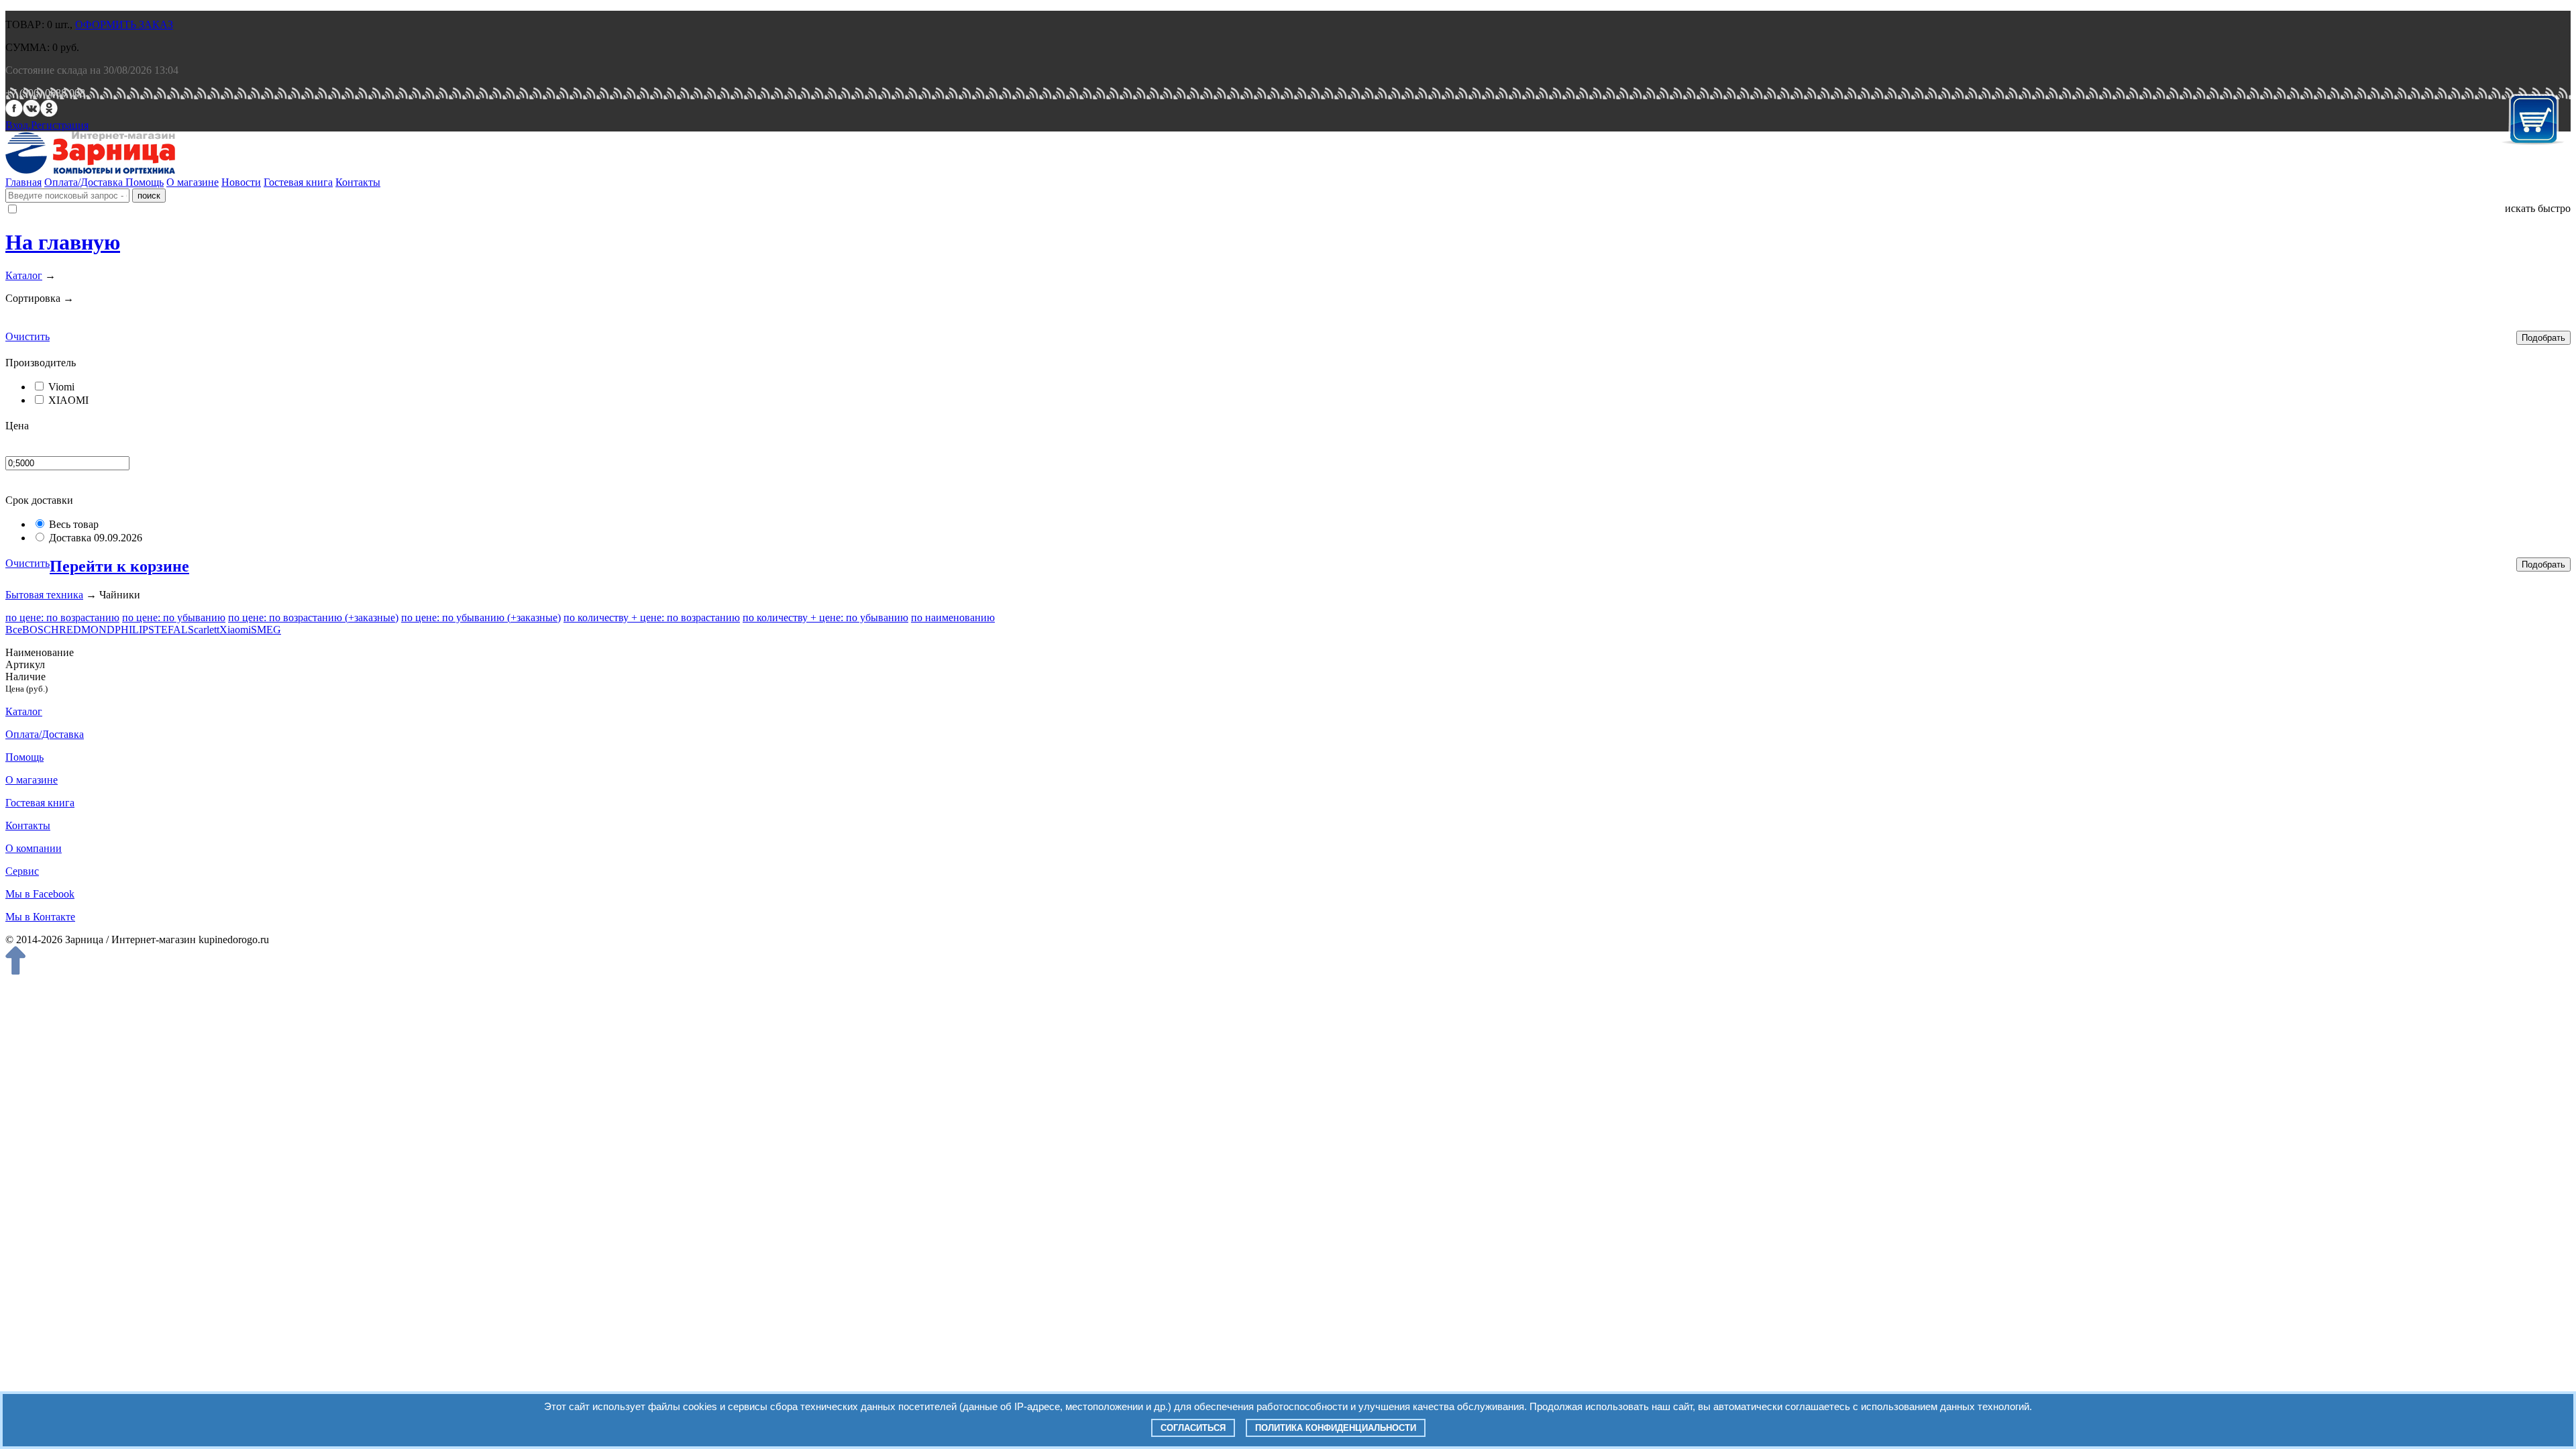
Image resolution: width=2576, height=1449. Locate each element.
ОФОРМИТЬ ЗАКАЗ (124, 24)
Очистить (28, 336)
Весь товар (74, 524)
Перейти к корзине (119, 566)
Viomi (61, 387)
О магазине (193, 182)
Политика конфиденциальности (1336, 1428)
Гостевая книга (298, 182)
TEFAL (171, 630)
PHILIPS (135, 630)
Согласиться (1193, 1428)
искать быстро (2538, 208)
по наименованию (953, 618)
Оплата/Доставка (85, 182)
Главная (23, 182)
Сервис (22, 871)
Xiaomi (235, 630)
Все (14, 630)
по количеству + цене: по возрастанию (652, 618)
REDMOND (87, 630)
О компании (34, 848)
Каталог (24, 275)
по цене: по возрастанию (62, 618)
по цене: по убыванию (174, 618)
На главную (63, 242)
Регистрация (60, 125)
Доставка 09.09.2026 (96, 538)
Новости (241, 182)
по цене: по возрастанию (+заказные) (313, 618)
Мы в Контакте (40, 917)
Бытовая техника (44, 595)
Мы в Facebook (40, 894)
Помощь (145, 182)
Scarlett (204, 630)
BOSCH (41, 630)
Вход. (18, 125)
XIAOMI (68, 400)
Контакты (358, 182)
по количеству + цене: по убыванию (825, 618)
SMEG (266, 630)
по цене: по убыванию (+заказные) (481, 618)
